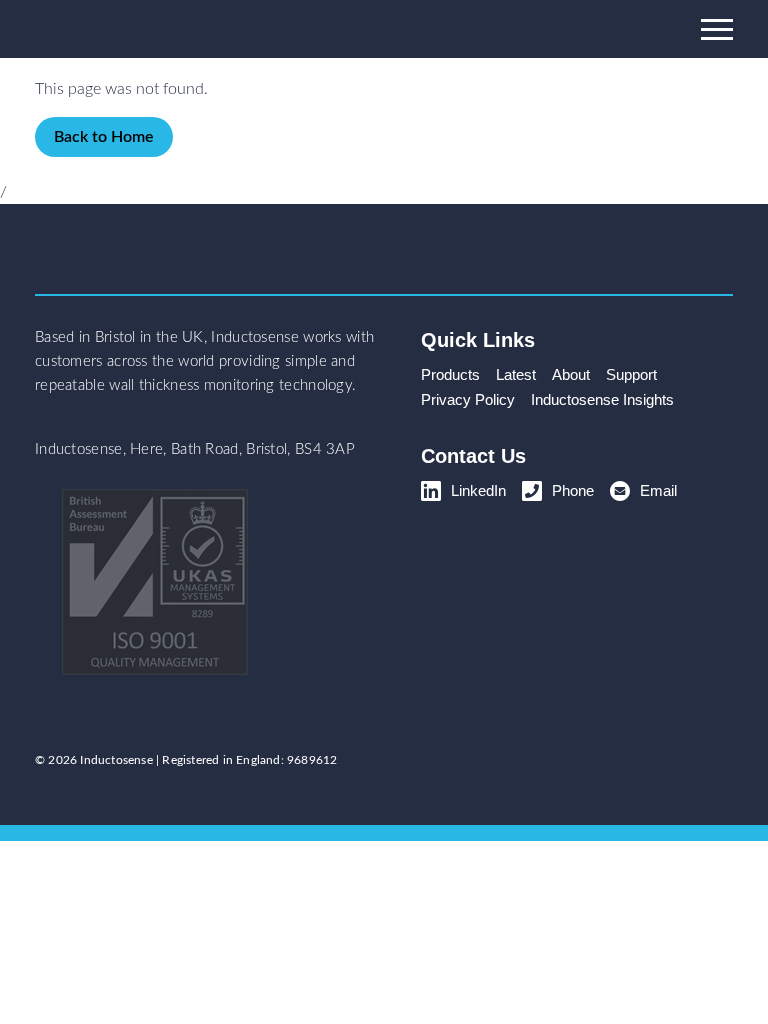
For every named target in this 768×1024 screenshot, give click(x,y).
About (571, 374)
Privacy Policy (468, 399)
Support (631, 374)
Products (450, 374)
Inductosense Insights (602, 399)
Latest (516, 374)
